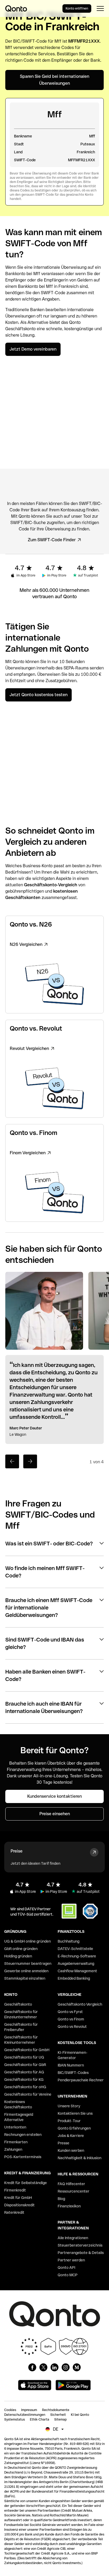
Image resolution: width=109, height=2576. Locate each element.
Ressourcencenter (74, 2191)
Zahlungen (13, 2149)
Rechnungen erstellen (23, 2135)
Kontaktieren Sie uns (75, 2113)
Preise (17, 1851)
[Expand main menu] (100, 8)
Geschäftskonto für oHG (25, 2087)
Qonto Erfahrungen (74, 2128)
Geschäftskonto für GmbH (27, 2050)
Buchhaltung (69, 1941)
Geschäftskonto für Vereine (28, 2094)
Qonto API (66, 2268)
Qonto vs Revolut (72, 2027)
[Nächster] (30, 1461)
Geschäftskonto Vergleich (80, 2004)
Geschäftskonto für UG (24, 2057)
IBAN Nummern (71, 2065)
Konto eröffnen (77, 8)
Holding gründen (18, 1956)
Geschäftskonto (21, 329)
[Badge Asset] (32, 2367)
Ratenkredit (14, 2212)
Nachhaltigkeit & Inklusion (80, 2158)
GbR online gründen (21, 1949)
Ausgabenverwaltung (76, 1964)
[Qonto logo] (16, 8)
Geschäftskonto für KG (24, 2079)
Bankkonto (15, 274)
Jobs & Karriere (71, 2136)
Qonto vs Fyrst (70, 2012)
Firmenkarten (16, 2142)
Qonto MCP (68, 2275)
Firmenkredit (15, 2190)
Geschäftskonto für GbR (25, 2065)
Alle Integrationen (73, 2238)
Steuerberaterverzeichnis (80, 2245)
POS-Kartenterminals (23, 2157)
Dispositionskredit (19, 2205)
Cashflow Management (77, 1971)
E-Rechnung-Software (77, 1956)
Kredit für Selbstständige (26, 2183)
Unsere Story (69, 2106)
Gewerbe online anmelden (26, 1971)
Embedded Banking (74, 1978)
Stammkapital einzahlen (25, 1978)
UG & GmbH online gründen (28, 1941)
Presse (63, 2143)
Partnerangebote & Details (81, 2253)
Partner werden (71, 2260)
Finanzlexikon (69, 2206)
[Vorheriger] (12, 1461)
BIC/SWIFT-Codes (73, 2073)
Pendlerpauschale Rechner (81, 2080)
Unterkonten (15, 2127)
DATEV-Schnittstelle (75, 1949)
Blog (61, 2199)
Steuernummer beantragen (28, 1964)
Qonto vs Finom (71, 2019)
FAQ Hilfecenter (71, 2184)
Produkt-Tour (69, 2121)
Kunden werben (71, 2150)
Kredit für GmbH (18, 2198)
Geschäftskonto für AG (24, 2072)
